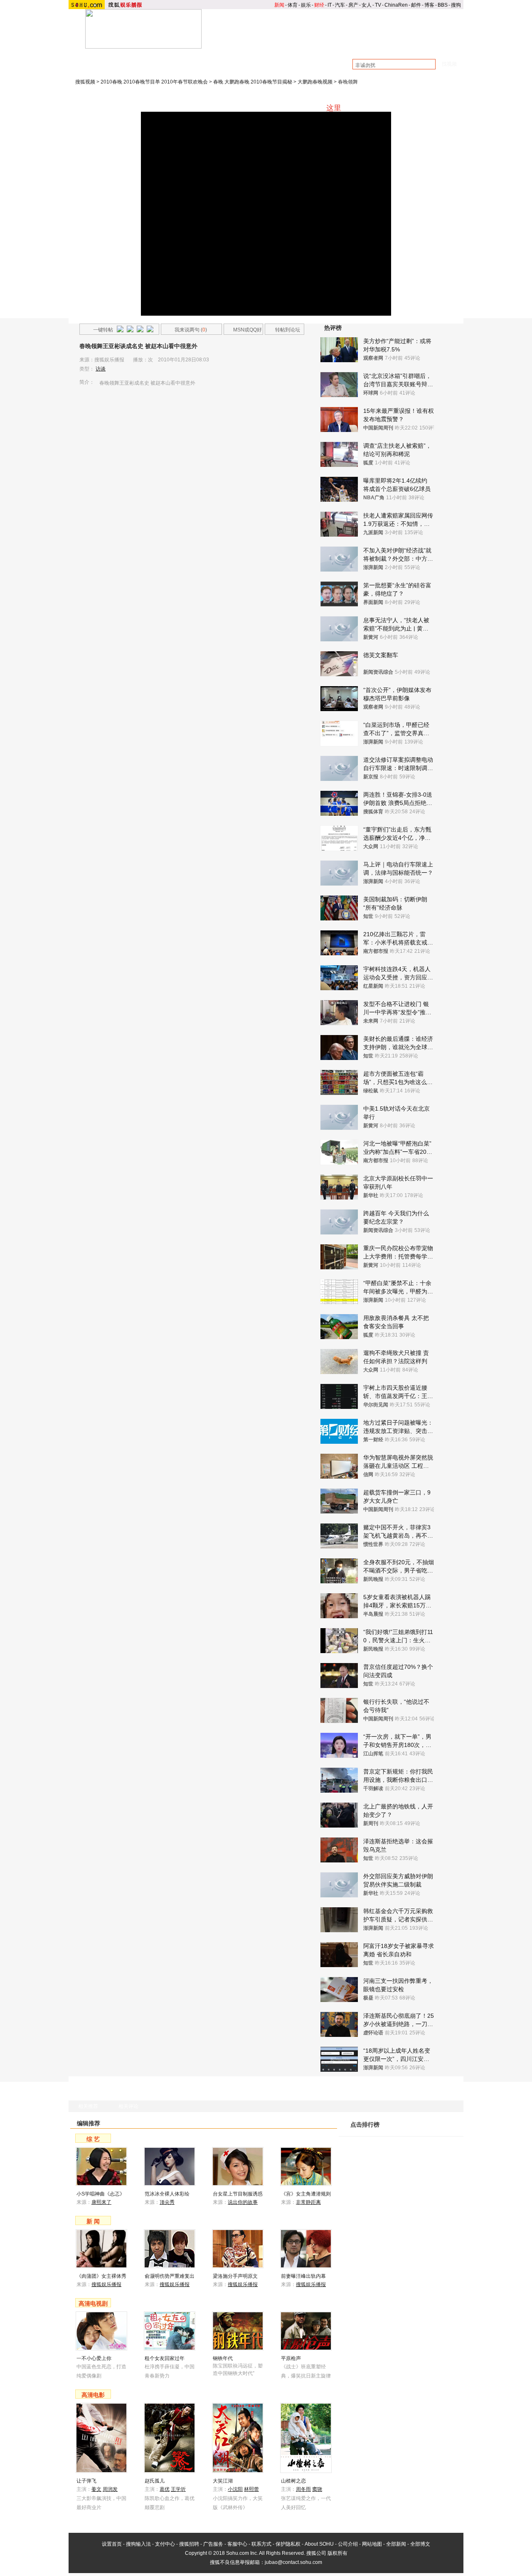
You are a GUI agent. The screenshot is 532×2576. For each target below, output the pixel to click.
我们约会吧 (242, 68)
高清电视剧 (93, 2304)
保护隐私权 (288, 2544)
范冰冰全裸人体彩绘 (167, 2194)
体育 (293, 5)
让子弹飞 (86, 2481)
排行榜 (443, 46)
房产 (353, 5)
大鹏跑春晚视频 (315, 82)
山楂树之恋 (293, 2481)
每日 (417, 2132)
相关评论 (128, 2106)
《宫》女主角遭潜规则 (306, 2194)
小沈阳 (235, 2489)
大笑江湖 (223, 2481)
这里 (334, 108)
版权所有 (337, 2553)
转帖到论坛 (288, 330)
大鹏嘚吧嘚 (190, 59)
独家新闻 (265, 59)
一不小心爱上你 (94, 2358)
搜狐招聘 (189, 2544)
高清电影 (93, 2395)
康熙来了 (146, 68)
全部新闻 (396, 2544)
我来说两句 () (191, 330)
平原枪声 (291, 2358)
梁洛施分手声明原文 (235, 2276)
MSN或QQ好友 (243, 331)
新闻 (279, 5)
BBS (443, 5)
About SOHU (319, 2544)
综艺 (314, 46)
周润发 (110, 2489)
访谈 (101, 369)
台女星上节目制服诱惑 (238, 2194)
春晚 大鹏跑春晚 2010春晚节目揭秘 (253, 82)
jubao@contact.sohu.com (293, 2562)
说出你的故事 (243, 2202)
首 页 (229, 46)
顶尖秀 (167, 2202)
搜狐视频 (85, 82)
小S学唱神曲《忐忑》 (101, 2194)
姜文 (96, 2489)
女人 (367, 5)
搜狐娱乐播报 (106, 2284)
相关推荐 (88, 2106)
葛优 (165, 2489)
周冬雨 (303, 2489)
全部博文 (420, 2544)
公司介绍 (348, 2544)
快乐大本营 (113, 68)
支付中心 (165, 2544)
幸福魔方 (209, 68)
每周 (434, 2132)
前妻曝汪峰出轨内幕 (303, 2276)
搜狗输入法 (138, 2544)
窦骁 (317, 2489)
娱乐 (306, 5)
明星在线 (120, 59)
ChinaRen (396, 5)
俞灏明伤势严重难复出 (170, 2276)
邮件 (416, 5)
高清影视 (357, 46)
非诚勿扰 (177, 68)
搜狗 (456, 5)
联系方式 (261, 2544)
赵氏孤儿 (155, 2481)
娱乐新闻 (271, 46)
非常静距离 (308, 2202)
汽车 (340, 5)
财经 (319, 5)
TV (378, 5)
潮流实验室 (154, 59)
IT (330, 5)
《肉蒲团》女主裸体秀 (101, 2276)
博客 (429, 5)
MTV (400, 46)
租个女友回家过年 (165, 2358)
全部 (451, 2132)
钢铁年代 (223, 2358)
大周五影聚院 (229, 59)
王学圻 (178, 2489)
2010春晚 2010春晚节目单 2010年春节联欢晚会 (154, 82)
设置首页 (112, 2544)
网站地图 (372, 2544)
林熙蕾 (251, 2489)
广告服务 (213, 2544)
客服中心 (237, 2544)
